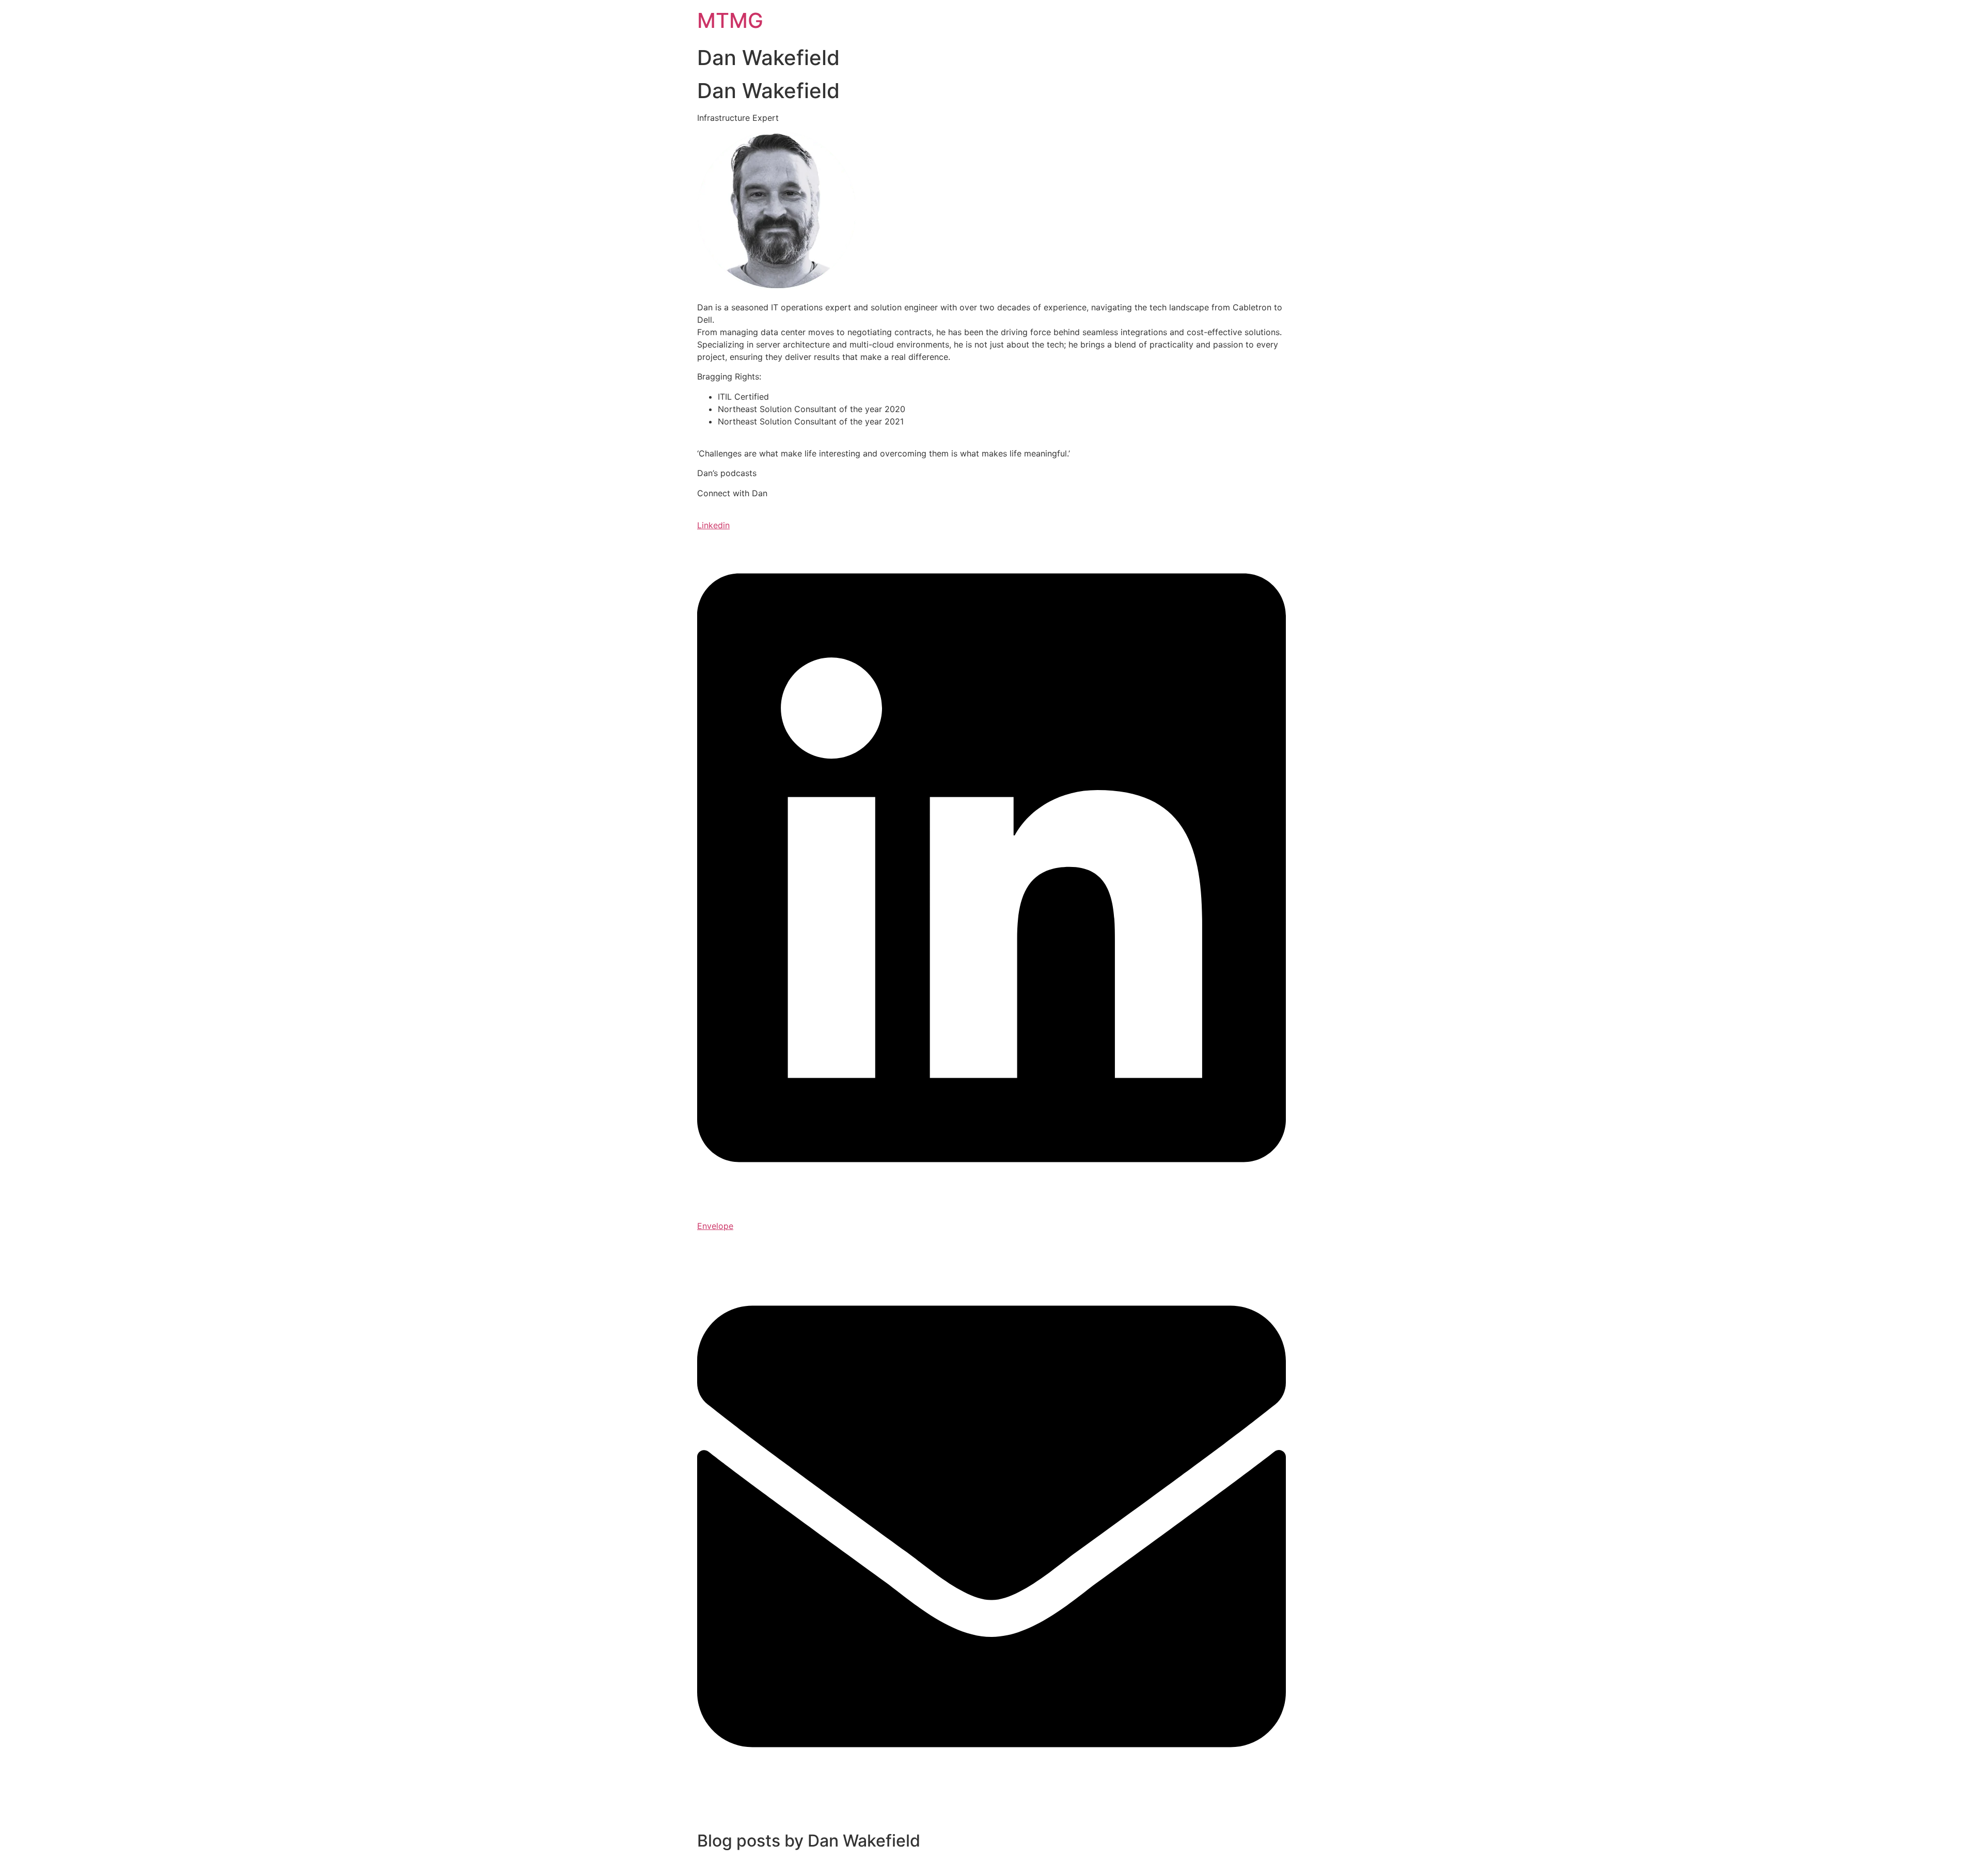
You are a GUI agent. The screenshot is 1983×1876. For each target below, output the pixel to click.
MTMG (730, 20)
